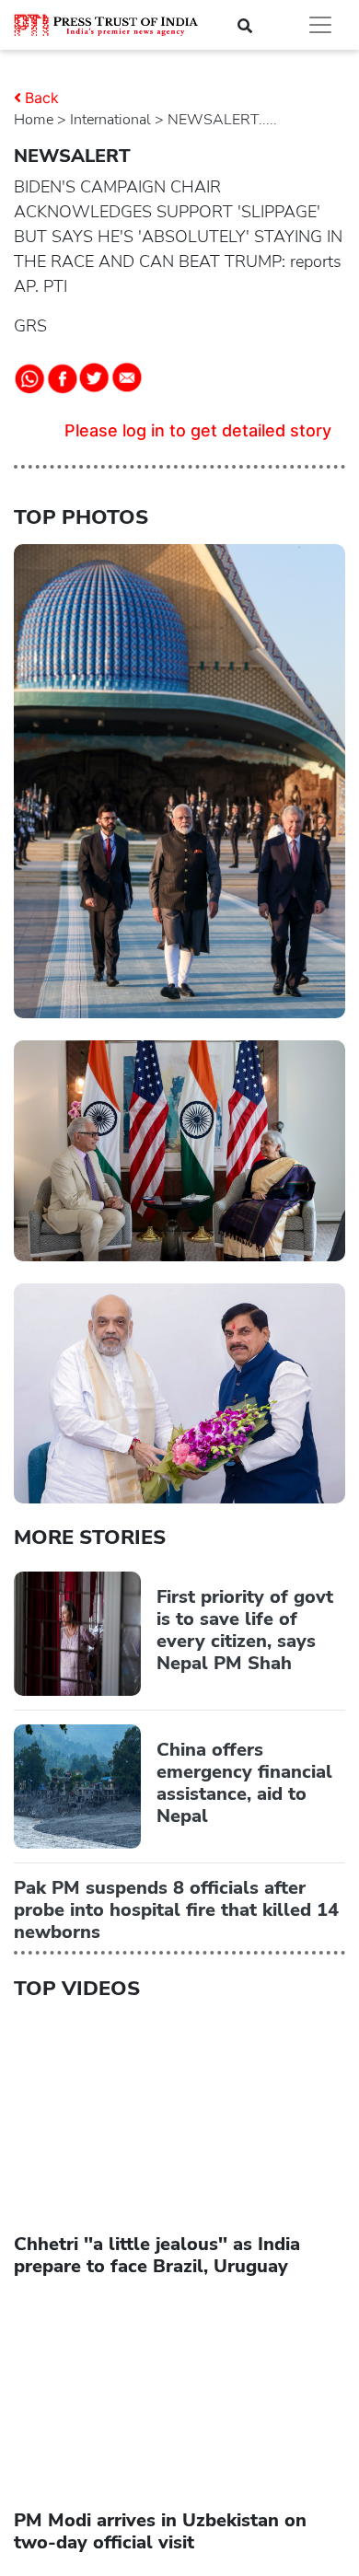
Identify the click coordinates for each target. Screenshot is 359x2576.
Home (34, 120)
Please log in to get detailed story (198, 430)
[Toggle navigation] (320, 25)
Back (42, 98)
